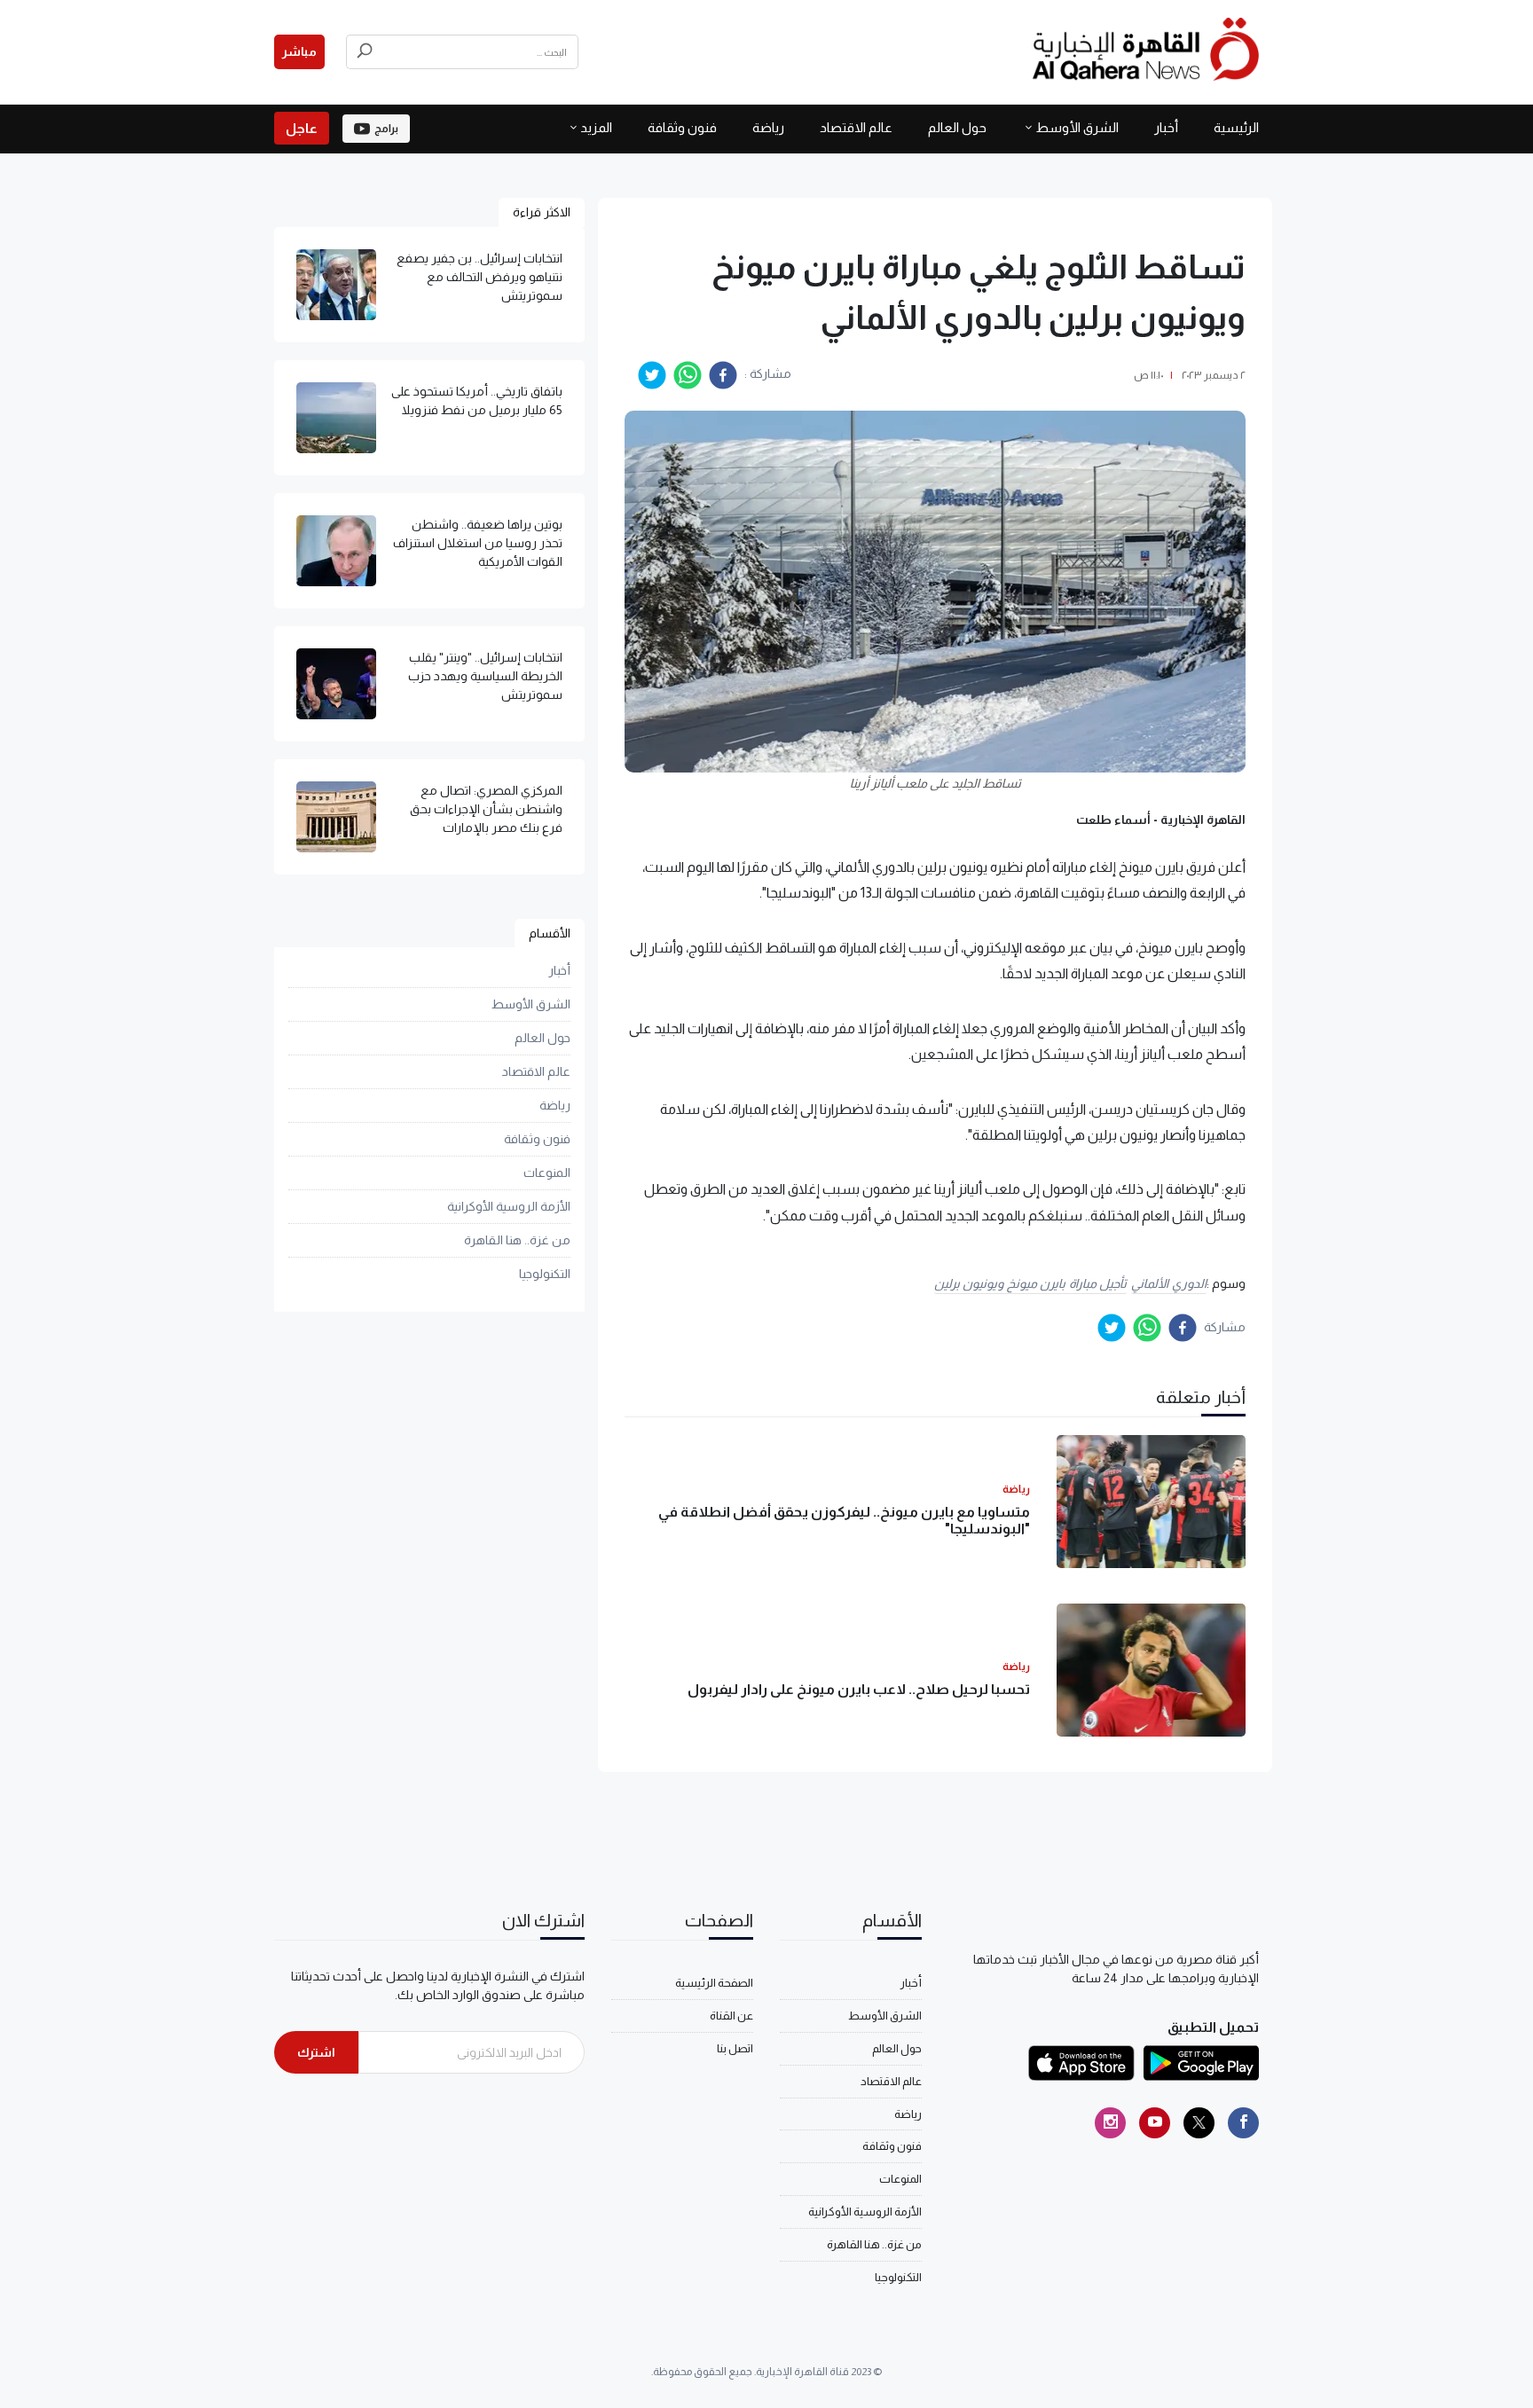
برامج (386, 129)
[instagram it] (1110, 2123)
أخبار (1166, 127)
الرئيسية (1236, 127)
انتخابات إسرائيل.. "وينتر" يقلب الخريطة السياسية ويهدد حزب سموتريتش (485, 676)
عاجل (302, 128)
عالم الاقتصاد (856, 127)
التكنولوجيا (545, 1275)
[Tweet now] (1199, 2123)
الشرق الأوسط (1077, 127)
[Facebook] (1243, 2123)
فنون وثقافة (682, 127)
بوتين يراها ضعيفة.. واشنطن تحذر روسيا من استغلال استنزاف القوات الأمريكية (478, 543)
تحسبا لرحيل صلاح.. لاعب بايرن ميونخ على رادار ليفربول (859, 1689)
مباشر (299, 51)
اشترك (316, 2052)
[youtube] (1155, 2123)
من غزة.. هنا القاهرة (517, 1241)
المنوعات (547, 1173)
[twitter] (652, 375)
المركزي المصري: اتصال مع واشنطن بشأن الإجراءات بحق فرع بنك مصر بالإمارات (486, 809)
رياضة (768, 127)
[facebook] (723, 375)
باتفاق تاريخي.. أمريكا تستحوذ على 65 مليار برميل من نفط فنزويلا (477, 400)
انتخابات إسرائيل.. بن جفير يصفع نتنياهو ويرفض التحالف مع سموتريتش (480, 277)
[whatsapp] (688, 375)
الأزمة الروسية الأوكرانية (509, 1207)
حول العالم (957, 127)
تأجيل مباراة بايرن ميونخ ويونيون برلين (1031, 1283)
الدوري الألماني (1169, 1283)
